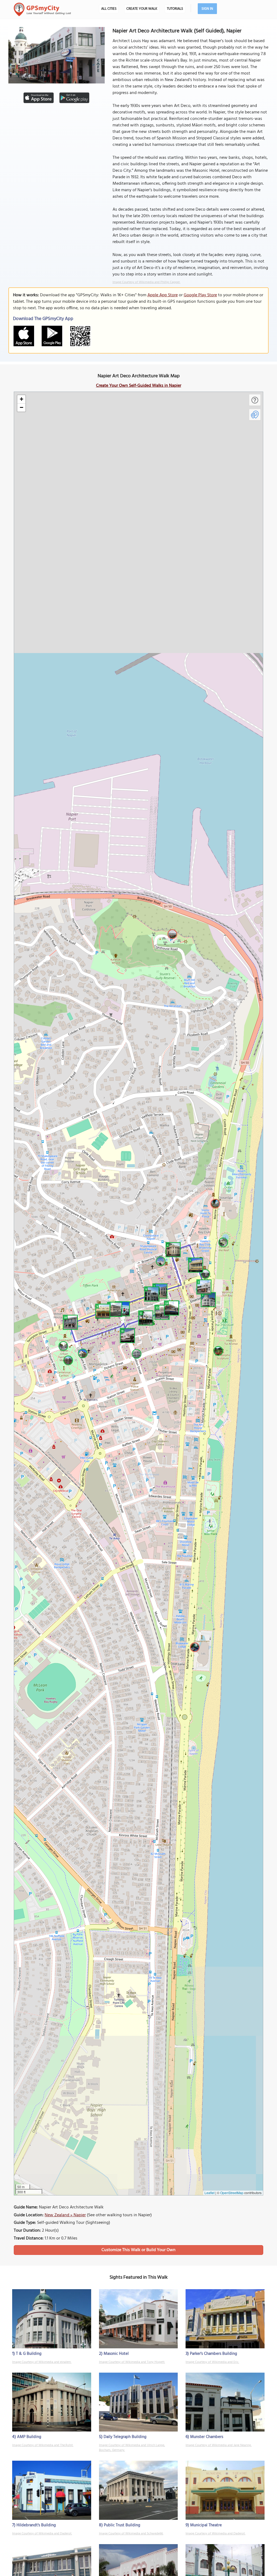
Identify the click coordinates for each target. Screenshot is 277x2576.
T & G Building (29, 2354)
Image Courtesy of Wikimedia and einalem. (42, 2362)
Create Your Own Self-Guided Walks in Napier (139, 386)
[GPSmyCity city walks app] (42, 9)
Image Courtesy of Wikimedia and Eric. (212, 2362)
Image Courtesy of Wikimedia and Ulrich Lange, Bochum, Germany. (132, 2448)
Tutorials (175, 9)
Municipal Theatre (206, 2525)
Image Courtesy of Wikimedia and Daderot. (42, 2534)
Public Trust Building (122, 2525)
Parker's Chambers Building (213, 2354)
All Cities (109, 9)
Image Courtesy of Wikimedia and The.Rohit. (43, 2445)
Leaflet (210, 2193)
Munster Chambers (207, 2437)
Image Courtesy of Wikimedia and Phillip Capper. (146, 282)
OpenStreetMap (232, 2193)
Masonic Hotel (116, 2354)
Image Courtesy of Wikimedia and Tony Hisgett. (132, 2362)
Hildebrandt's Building (36, 2525)
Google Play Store (200, 295)
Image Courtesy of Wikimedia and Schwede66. (131, 2534)
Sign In (207, 9)
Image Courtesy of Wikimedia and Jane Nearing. (219, 2445)
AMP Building (29, 2437)
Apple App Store (163, 295)
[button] (207, 1299)
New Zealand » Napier (65, 2215)
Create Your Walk (142, 9)
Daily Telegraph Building (125, 2437)
